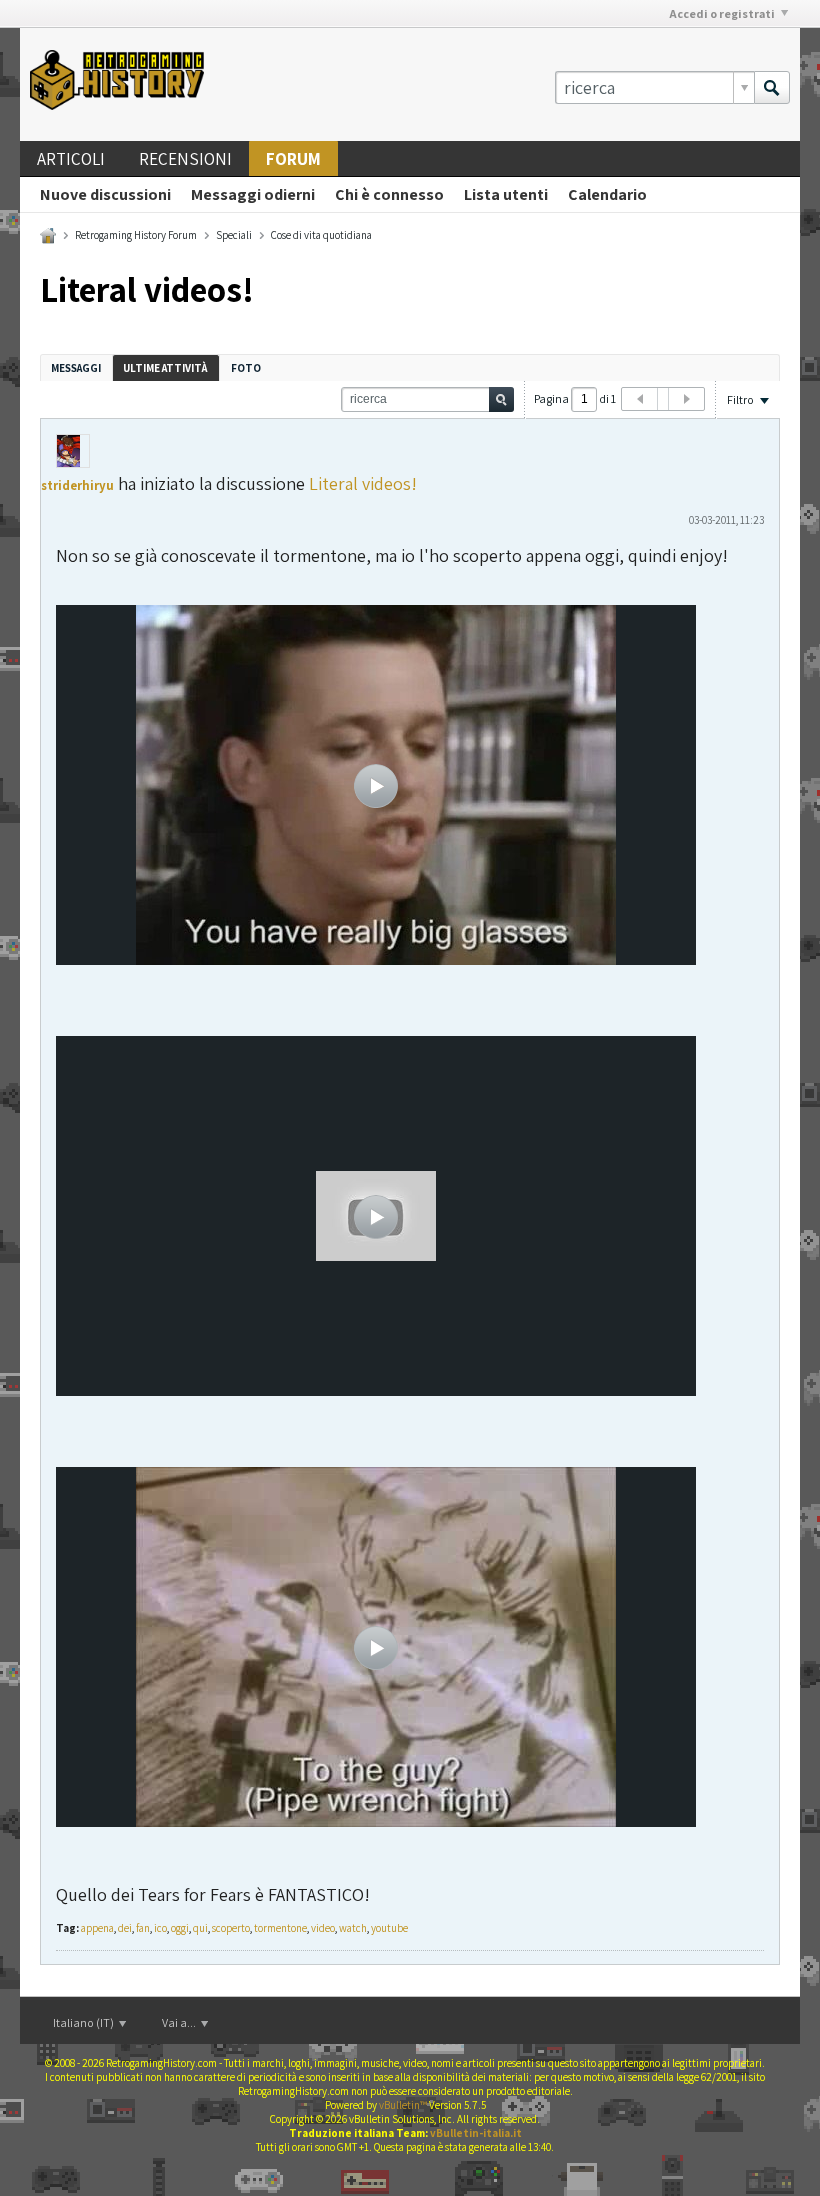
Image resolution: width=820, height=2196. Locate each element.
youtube (389, 1928)
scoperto (231, 1928)
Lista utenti (506, 194)
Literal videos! (363, 483)
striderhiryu (77, 485)
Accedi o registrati (722, 13)
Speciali (234, 235)
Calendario (607, 194)
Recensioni (185, 159)
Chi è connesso (389, 194)
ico (160, 1928)
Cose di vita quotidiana (321, 235)
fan (143, 1928)
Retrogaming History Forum (136, 235)
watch (353, 1928)
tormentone (280, 1928)
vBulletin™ (403, 2105)
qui (200, 1928)
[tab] (76, 367)
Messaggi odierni (253, 194)
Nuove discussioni (105, 194)
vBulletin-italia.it (476, 2133)
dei (125, 1928)
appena (97, 1928)
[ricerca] (772, 87)
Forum (293, 159)
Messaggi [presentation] (76, 368)
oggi (180, 1928)
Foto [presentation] (246, 368)
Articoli (71, 159)
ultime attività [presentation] (166, 368)
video (323, 1928)
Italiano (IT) (84, 2022)
